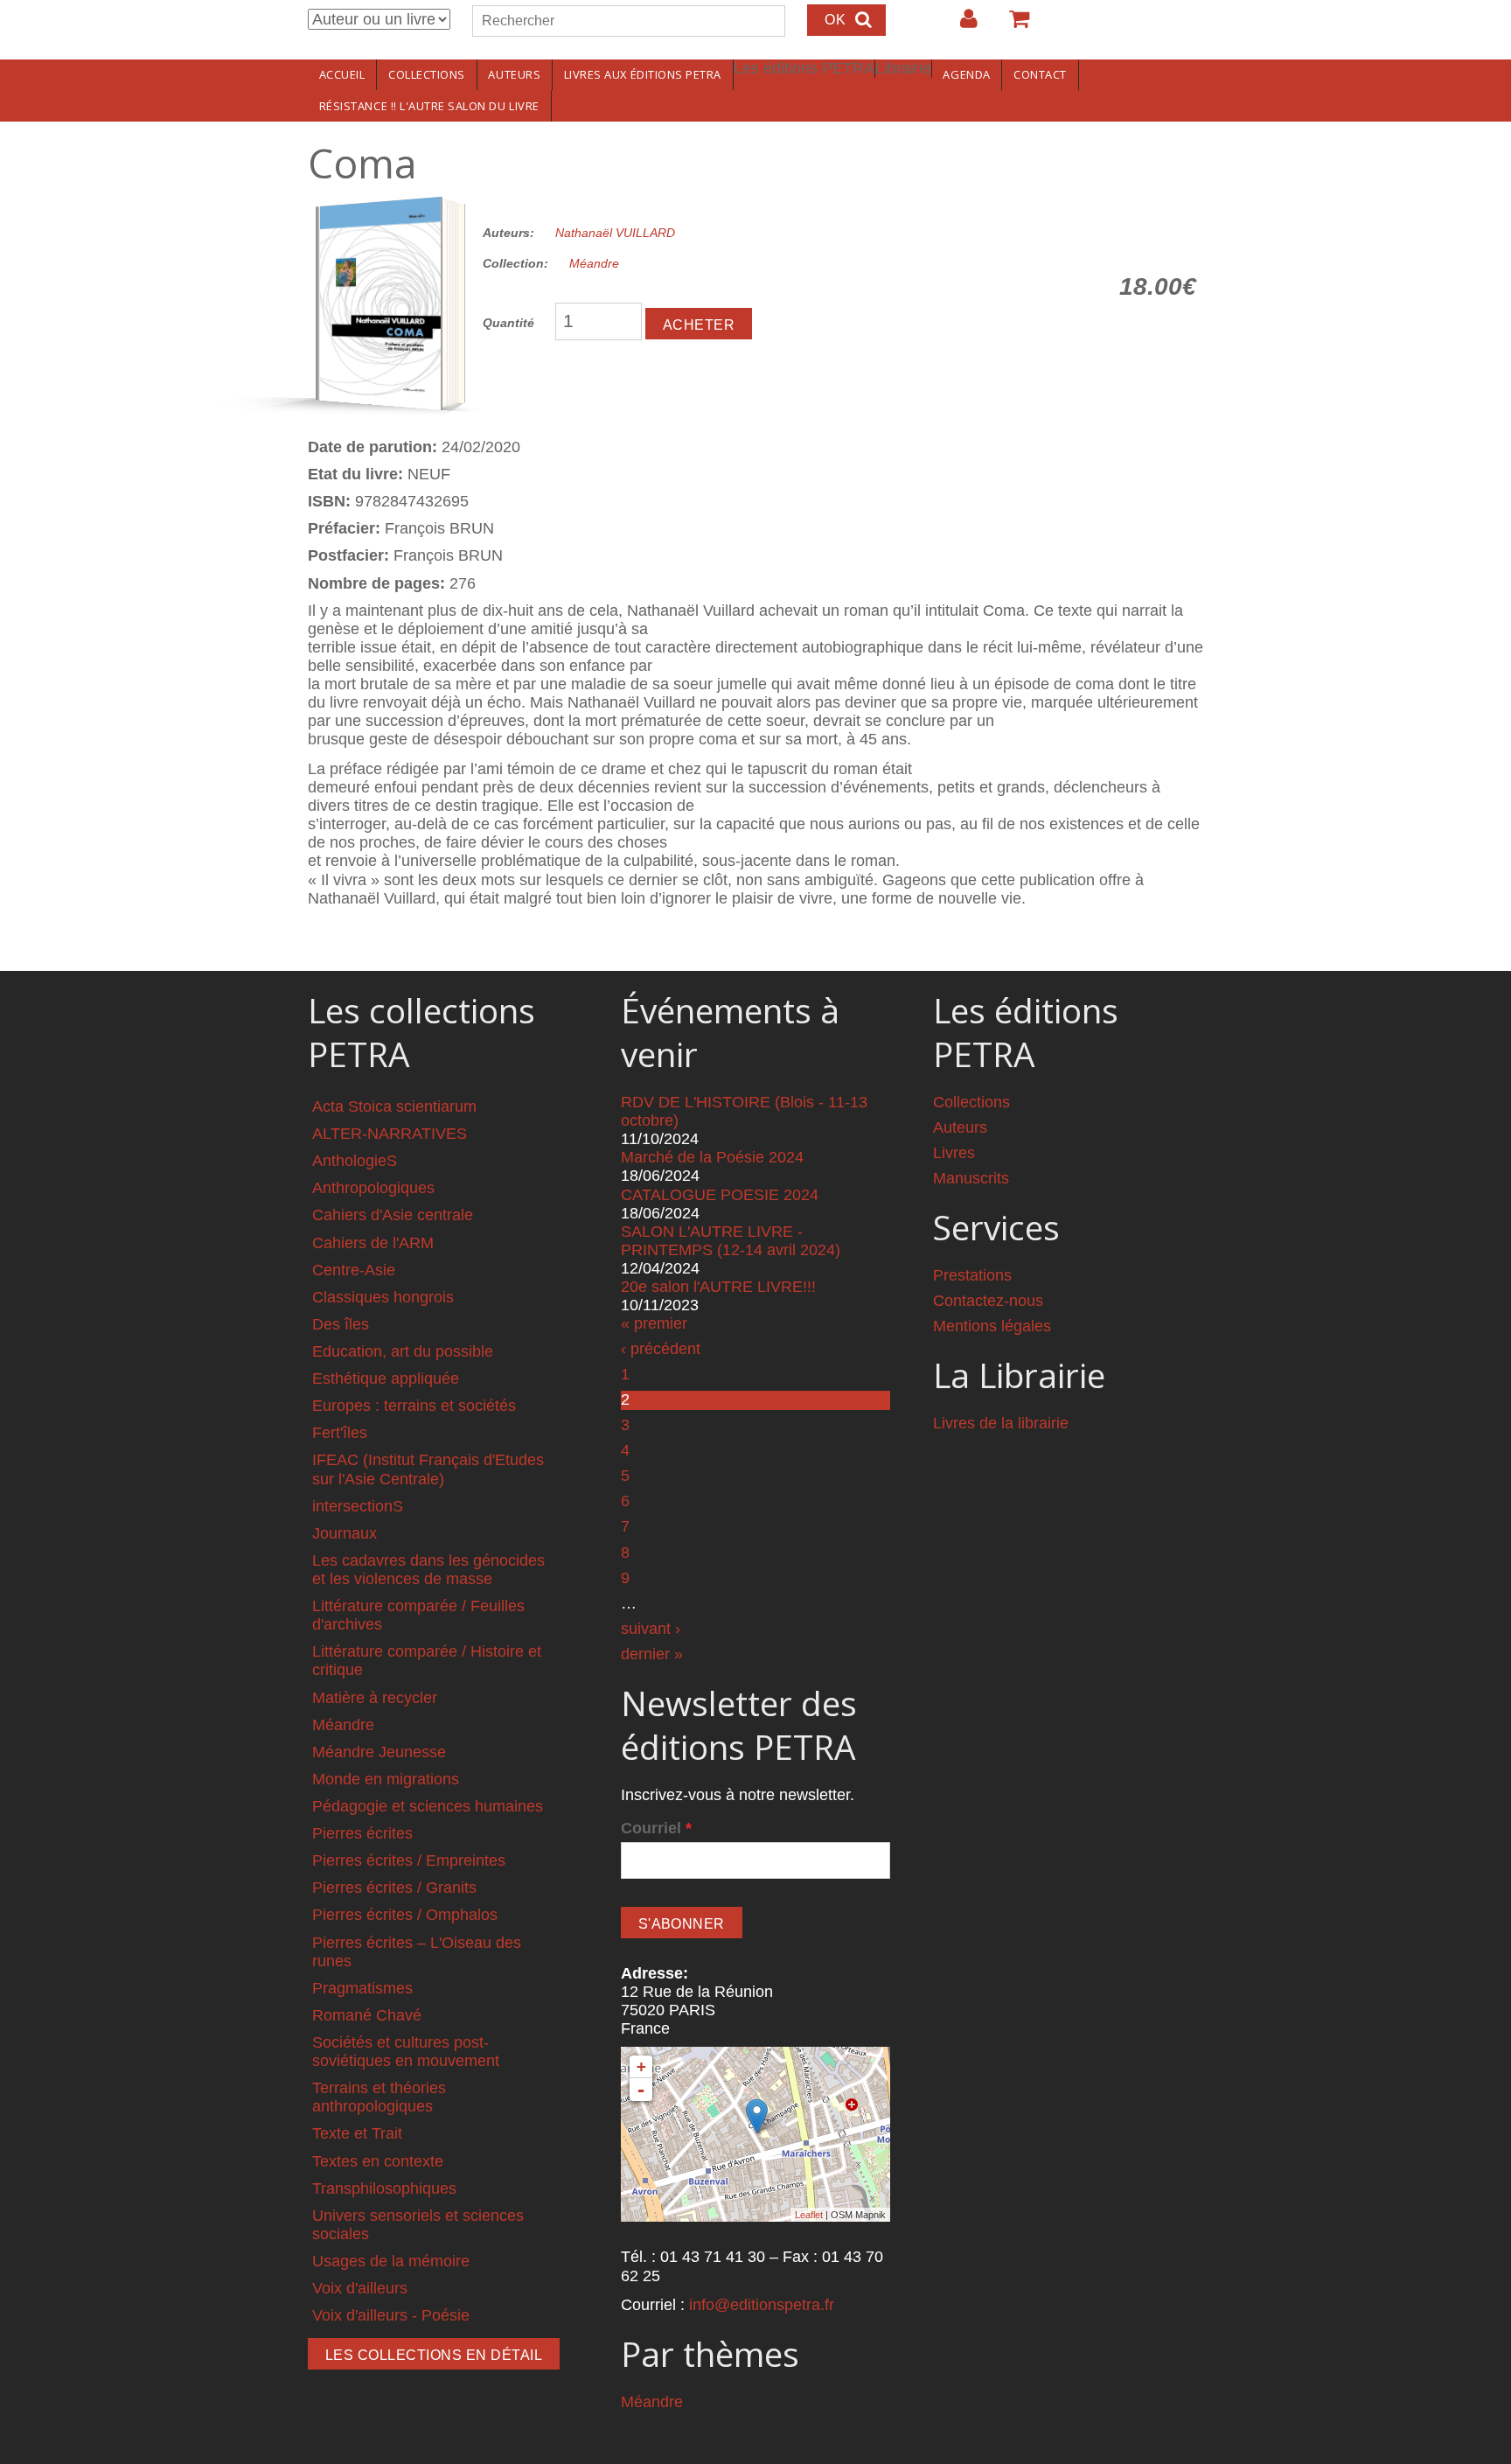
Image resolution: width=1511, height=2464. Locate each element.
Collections (427, 74)
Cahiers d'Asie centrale (393, 1215)
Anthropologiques (373, 1188)
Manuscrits (971, 1178)
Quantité (508, 323)
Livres (954, 1153)
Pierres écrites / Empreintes (409, 1860)
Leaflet (809, 2215)
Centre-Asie (354, 1270)
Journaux (345, 1533)
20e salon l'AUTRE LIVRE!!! (718, 1287)
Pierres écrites (362, 1833)
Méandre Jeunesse (379, 1752)
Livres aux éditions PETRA (643, 74)
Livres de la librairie (1001, 1423)
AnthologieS (355, 1161)
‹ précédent (661, 1349)
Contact (1040, 74)
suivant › (651, 1629)
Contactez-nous (988, 1301)
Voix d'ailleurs (360, 2288)
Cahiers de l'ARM (373, 1243)
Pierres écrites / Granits (394, 1888)
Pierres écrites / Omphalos (405, 1915)
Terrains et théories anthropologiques (379, 2097)
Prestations (972, 1275)
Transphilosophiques (384, 2188)
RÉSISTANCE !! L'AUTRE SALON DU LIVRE (429, 106)
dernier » (652, 1654)
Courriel (656, 1828)
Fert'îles (340, 1433)
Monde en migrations (386, 1779)
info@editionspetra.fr (762, 2305)
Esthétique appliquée (386, 1379)
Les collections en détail (434, 2355)
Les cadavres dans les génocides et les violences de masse (428, 1570)
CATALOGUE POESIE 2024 (720, 1195)
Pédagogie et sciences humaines (428, 1806)
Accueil (342, 74)
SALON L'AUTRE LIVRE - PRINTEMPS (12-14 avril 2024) (731, 1241)
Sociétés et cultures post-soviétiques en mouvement (406, 2052)
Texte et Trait (357, 2133)
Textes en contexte (378, 2161)
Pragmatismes (362, 1988)
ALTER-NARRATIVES (390, 1134)
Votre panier (1012, 25)
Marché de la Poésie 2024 (712, 1157)
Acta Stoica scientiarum (394, 1106)
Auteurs (514, 74)
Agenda (966, 74)
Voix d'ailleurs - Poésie (391, 2315)
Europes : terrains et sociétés (414, 1406)
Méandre (594, 263)
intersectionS (358, 1506)
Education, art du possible (403, 1351)
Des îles (341, 1324)
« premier (654, 1323)
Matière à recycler (375, 1698)
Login (960, 25)
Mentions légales (992, 1326)
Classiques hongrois (383, 1297)
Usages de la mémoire (391, 2261)
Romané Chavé (367, 2015)
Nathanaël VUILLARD (615, 233)
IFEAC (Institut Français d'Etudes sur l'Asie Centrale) (428, 1469)
